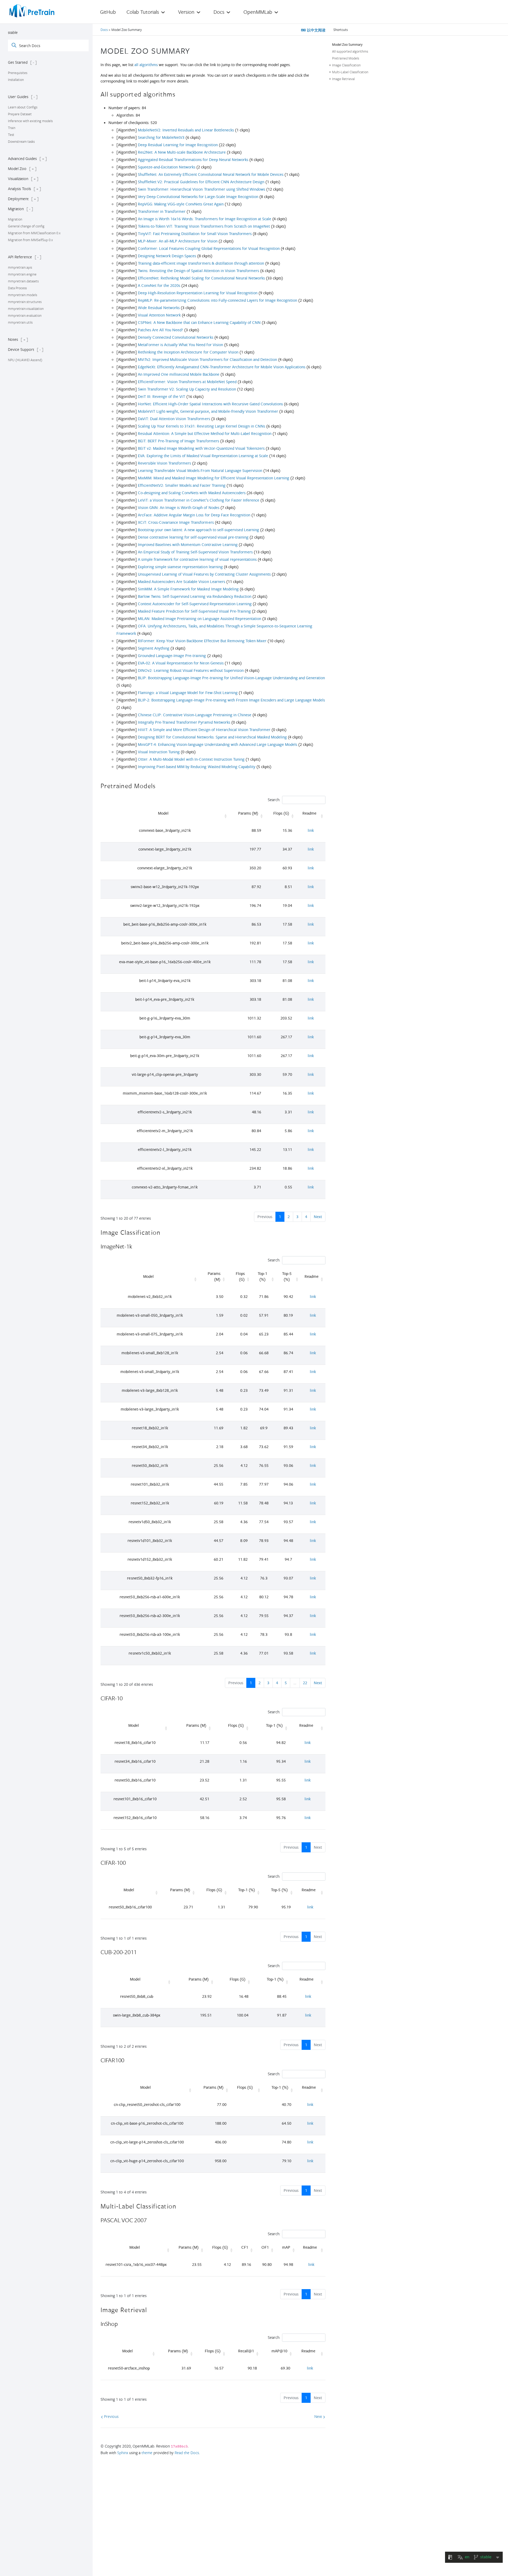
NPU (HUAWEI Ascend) (25, 360)
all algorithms (146, 65)
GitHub (108, 12)
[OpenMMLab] (32, 11)
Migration (15, 219)
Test (11, 135)
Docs (105, 30)
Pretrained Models (346, 58)
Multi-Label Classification (350, 72)
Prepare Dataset (20, 114)
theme (147, 2453)
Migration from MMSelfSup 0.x (30, 240)
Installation (16, 80)
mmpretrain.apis (20, 267)
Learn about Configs (23, 107)
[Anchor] (195, 50)
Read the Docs (187, 2453)
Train (12, 128)
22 (305, 1683)
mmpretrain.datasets (23, 281)
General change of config (26, 226)
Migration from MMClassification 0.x (34, 233)
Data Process (17, 288)
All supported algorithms (350, 51)
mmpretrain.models (22, 295)
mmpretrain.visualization (26, 309)
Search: (274, 800)
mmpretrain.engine (22, 274)
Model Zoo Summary (347, 44)
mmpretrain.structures (25, 302)
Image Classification (346, 65)
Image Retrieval (343, 79)
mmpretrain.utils (20, 322)
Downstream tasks (21, 141)
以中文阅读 (316, 30)
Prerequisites (18, 73)
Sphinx (123, 2453)
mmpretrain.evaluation (25, 315)
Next (318, 1217)
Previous (111, 2416)
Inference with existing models (30, 121)
